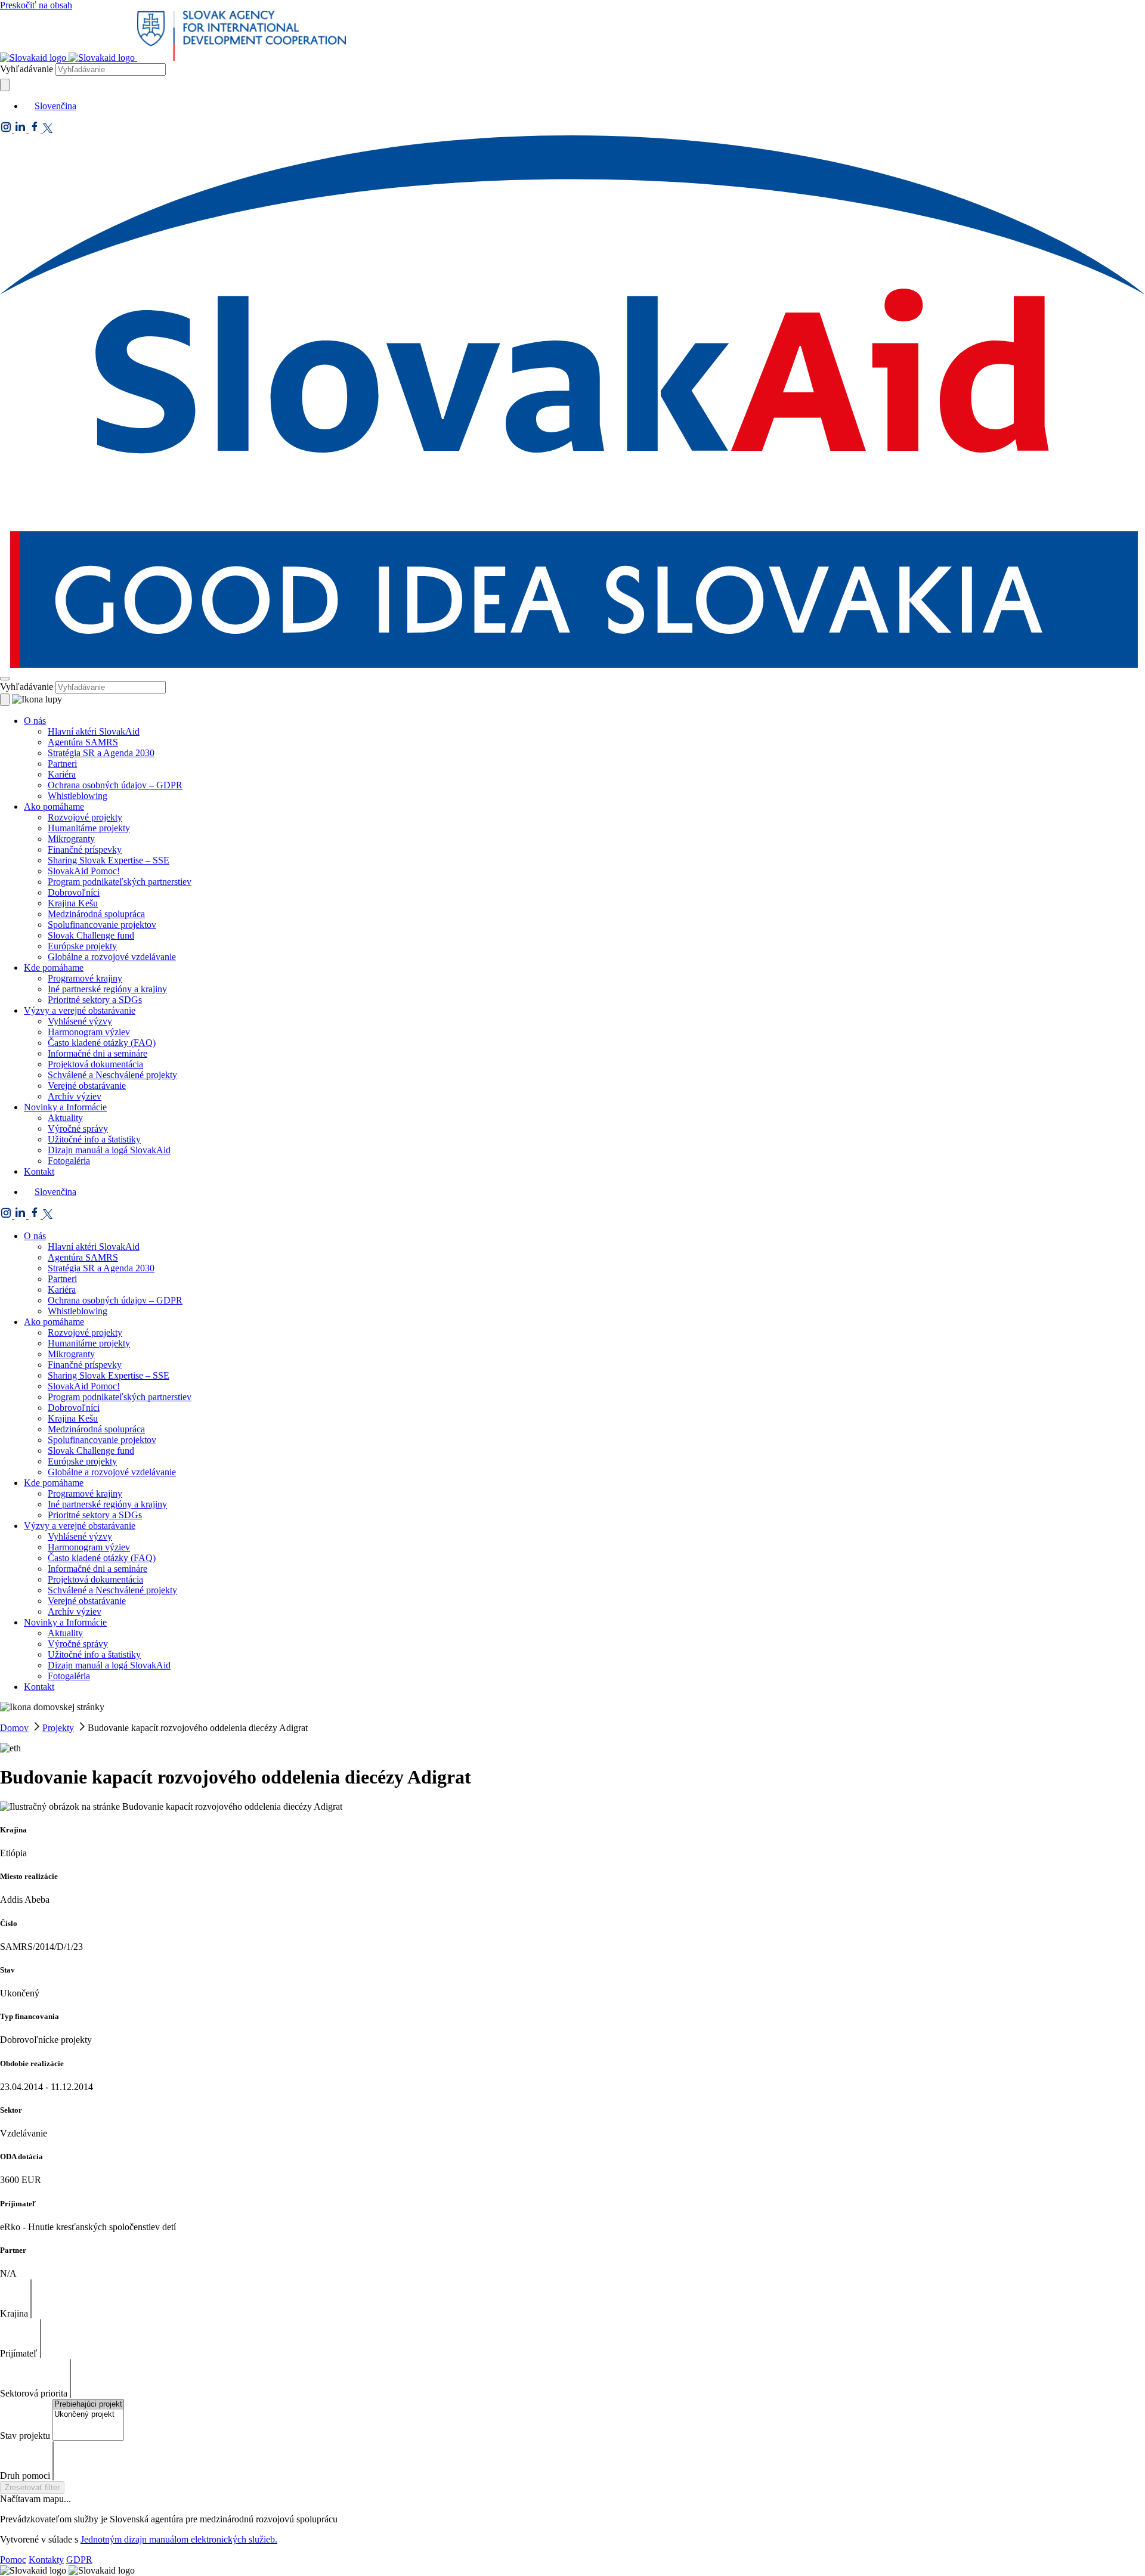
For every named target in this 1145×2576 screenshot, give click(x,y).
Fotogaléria (69, 1161)
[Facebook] (36, 130)
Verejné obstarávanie (87, 1086)
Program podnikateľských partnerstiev (120, 882)
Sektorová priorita (34, 2393)
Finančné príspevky (85, 849)
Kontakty (46, 2560)
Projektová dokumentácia (95, 1064)
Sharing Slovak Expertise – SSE (109, 860)
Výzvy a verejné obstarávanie (80, 1010)
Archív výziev (75, 1096)
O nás (35, 721)
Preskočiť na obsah (36, 5)
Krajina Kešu (73, 903)
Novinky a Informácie (65, 1107)
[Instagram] (7, 130)
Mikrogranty (71, 839)
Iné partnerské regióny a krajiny (107, 989)
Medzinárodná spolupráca (96, 914)
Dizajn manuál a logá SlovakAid (109, 1150)
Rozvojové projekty (85, 817)
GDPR (79, 2560)
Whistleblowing (78, 796)
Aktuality (65, 1118)
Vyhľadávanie (27, 69)
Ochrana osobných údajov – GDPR (115, 785)
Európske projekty (82, 946)
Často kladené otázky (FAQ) (102, 1043)
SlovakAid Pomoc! (84, 871)
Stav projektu (25, 2436)
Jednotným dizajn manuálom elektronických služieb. (179, 2539)
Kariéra (62, 774)
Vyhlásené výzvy (80, 1021)
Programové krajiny (85, 978)
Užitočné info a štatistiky (94, 1139)
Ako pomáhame (54, 806)
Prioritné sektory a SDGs (95, 1000)
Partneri (62, 764)
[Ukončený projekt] (88, 2415)
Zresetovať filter (32, 2487)
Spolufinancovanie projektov (102, 925)
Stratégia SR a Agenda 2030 (101, 753)
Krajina (14, 2313)
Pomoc (13, 2560)
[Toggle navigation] (5, 679)
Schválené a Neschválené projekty (112, 1075)
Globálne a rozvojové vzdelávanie (112, 957)
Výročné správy (78, 1128)
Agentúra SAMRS (83, 742)
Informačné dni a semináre (98, 1053)
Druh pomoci (25, 2476)
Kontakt (39, 1171)
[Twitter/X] (48, 130)
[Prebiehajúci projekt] (88, 2405)
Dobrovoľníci (74, 892)
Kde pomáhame (54, 967)
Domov (14, 1728)
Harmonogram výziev (89, 1032)
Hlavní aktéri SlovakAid (94, 731)
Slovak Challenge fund (91, 935)
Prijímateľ (19, 2353)
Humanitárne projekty (89, 828)
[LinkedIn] (21, 130)
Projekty (58, 1728)
